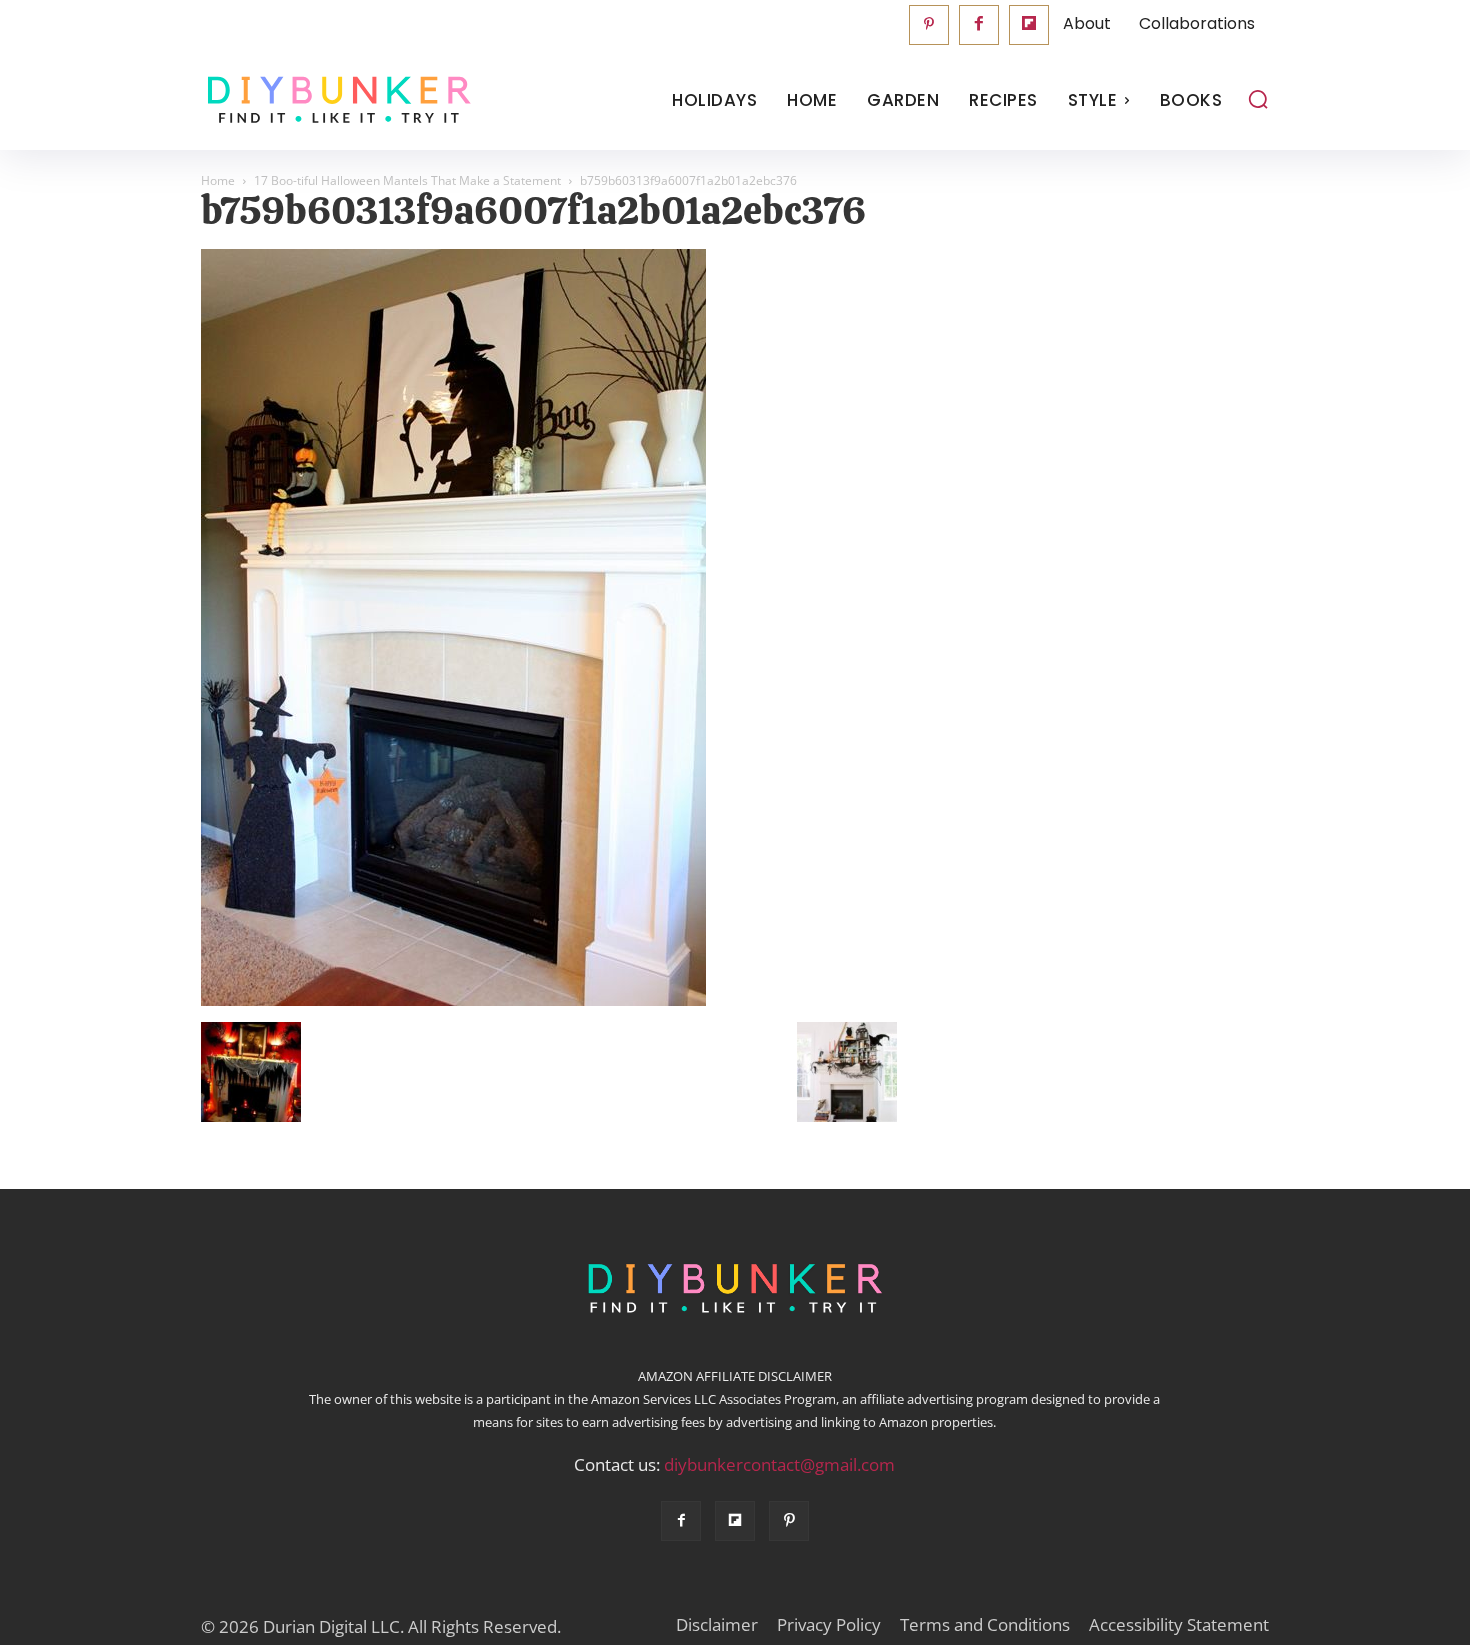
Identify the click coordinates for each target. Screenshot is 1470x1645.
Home (218, 180)
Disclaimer (717, 1625)
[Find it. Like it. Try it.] (334, 100)
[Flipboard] (1029, 25)
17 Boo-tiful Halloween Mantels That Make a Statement (407, 180)
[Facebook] (979, 25)
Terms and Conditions (985, 1625)
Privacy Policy (829, 1625)
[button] (1258, 99)
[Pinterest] (929, 25)
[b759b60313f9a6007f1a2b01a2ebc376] (453, 1001)
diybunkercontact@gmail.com (779, 1464)
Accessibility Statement (1179, 1625)
